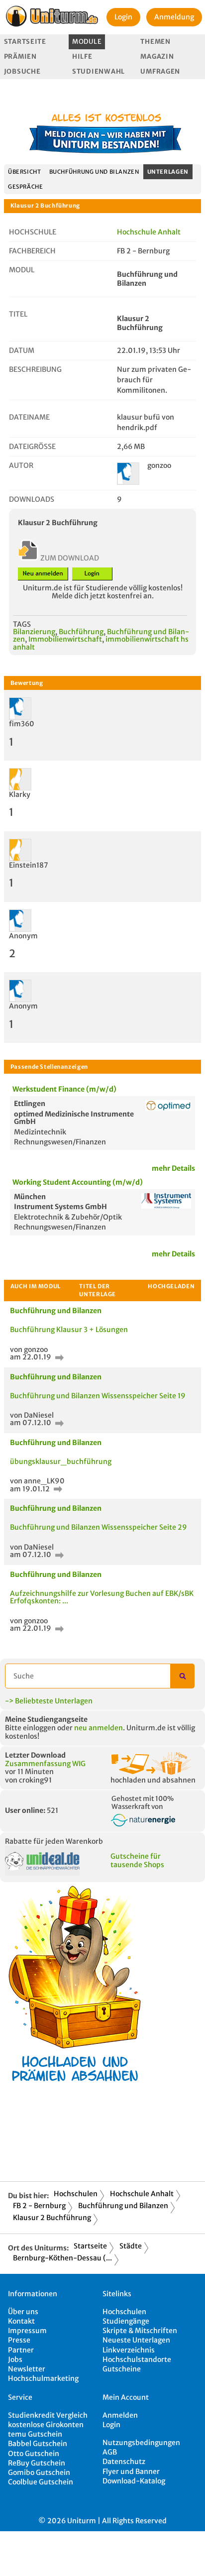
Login (123, 17)
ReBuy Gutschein (37, 2463)
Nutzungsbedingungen (141, 2443)
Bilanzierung (34, 632)
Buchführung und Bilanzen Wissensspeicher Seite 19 (98, 1396)
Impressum (27, 2331)
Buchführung (81, 632)
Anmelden (120, 2415)
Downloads (32, 499)
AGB (110, 2452)
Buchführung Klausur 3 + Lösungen (69, 1330)
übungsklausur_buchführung (61, 1461)
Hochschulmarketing (43, 2378)
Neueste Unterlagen (136, 2340)
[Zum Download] (58, 1357)
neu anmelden (99, 1728)
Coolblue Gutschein (41, 2482)
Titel (18, 314)
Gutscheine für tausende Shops (137, 1860)
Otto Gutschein (34, 2454)
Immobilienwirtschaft (65, 639)
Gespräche (26, 187)
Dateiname (29, 417)
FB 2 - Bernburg (39, 2206)
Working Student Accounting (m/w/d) (78, 1182)
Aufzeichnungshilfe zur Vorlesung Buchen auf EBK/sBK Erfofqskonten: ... (102, 1597)
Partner (21, 2350)
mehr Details (173, 1168)
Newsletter (27, 2369)
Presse (19, 2340)
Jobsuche (22, 71)
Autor (21, 465)
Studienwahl (99, 71)
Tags (22, 624)
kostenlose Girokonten (46, 2425)
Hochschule (33, 232)
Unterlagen (168, 172)
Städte (131, 2246)
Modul (22, 270)
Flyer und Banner (131, 2471)
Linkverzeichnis (129, 2350)
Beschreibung (35, 369)
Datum (22, 350)
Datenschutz (124, 2462)
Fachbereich (32, 251)
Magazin (157, 56)
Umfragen (160, 71)
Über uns (23, 2312)
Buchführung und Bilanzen (94, 172)
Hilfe (82, 56)
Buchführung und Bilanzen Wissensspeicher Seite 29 (99, 1527)
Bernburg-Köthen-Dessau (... (62, 2258)
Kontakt (21, 2321)
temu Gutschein (35, 2434)
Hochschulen (76, 2194)
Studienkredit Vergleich (48, 2415)
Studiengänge (126, 2321)
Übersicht (25, 172)
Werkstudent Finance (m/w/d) (64, 1089)
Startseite (25, 42)
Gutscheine (122, 2369)
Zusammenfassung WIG (45, 1764)
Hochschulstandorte (137, 2359)
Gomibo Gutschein (39, 2472)
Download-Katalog (134, 2481)
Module (87, 42)
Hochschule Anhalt (149, 232)
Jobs (15, 2359)
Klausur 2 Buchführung (52, 2218)
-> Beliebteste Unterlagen (49, 1701)
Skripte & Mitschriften (140, 2331)
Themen (155, 42)
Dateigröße (32, 447)
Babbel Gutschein (38, 2444)
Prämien (20, 56)
